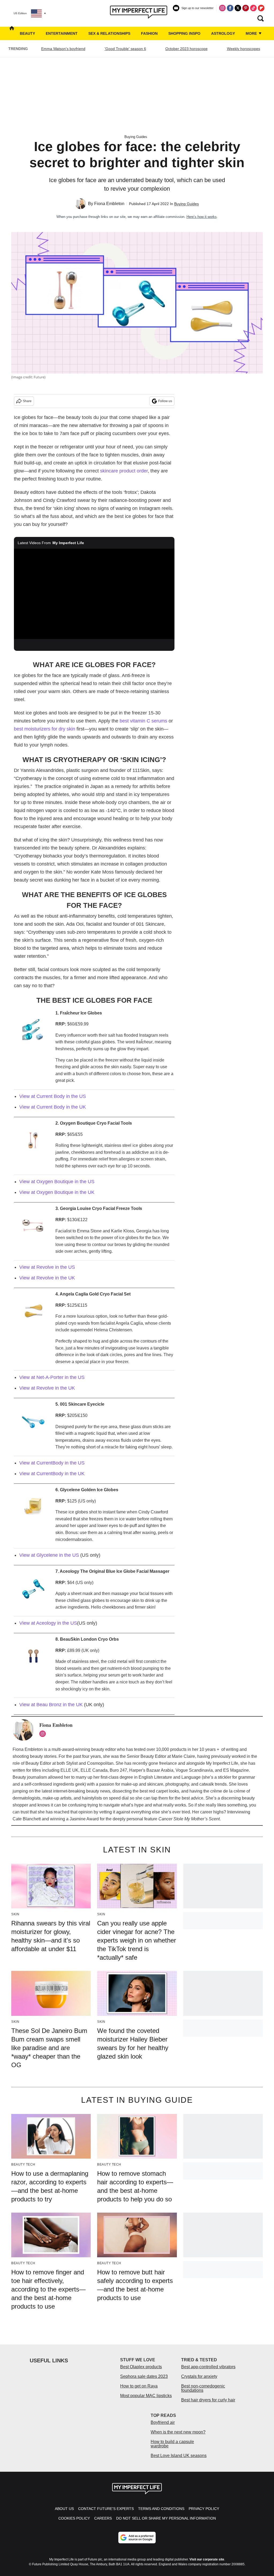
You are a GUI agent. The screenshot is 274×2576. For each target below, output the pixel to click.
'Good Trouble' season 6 (125, 49)
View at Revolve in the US (47, 1267)
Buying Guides (136, 137)
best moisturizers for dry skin (45, 729)
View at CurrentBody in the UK (52, 1474)
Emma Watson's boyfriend (63, 49)
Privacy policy (204, 2509)
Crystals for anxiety (199, 2376)
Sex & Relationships (109, 33)
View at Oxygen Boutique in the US (57, 1182)
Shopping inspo (184, 33)
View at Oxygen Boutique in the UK (57, 1192)
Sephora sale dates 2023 (144, 2376)
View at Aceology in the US (48, 1623)
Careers (103, 2518)
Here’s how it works (202, 217)
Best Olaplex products (141, 2367)
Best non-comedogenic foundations (203, 2388)
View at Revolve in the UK (47, 1278)
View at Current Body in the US (53, 1096)
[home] (12, 33)
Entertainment (62, 33)
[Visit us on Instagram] (222, 8)
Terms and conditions (161, 2509)
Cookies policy (74, 2518)
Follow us (165, 401)
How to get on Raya (139, 2386)
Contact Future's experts (106, 2509)
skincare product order (124, 471)
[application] (94, 594)
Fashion (149, 33)
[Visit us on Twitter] (238, 8)
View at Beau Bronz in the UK (51, 1705)
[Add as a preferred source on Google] (137, 2537)
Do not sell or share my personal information (166, 2518)
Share (27, 401)
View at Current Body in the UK (53, 1107)
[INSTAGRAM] (44, 1734)
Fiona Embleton (109, 204)
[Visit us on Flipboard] (261, 8)
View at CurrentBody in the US (52, 1463)
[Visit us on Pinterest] (246, 8)
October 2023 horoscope (187, 49)
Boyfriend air (163, 2422)
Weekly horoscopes (243, 49)
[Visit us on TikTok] (253, 8)
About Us (64, 2509)
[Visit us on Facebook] (230, 8)
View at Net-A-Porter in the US (52, 1377)
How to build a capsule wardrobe (172, 2444)
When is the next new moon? (178, 2432)
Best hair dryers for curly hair (208, 2400)
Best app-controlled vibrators (208, 2367)
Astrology (223, 33)
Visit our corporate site (207, 2559)
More (252, 33)
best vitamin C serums (143, 721)
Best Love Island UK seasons (179, 2456)
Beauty (27, 33)
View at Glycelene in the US (49, 1555)
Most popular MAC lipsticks (146, 2396)
